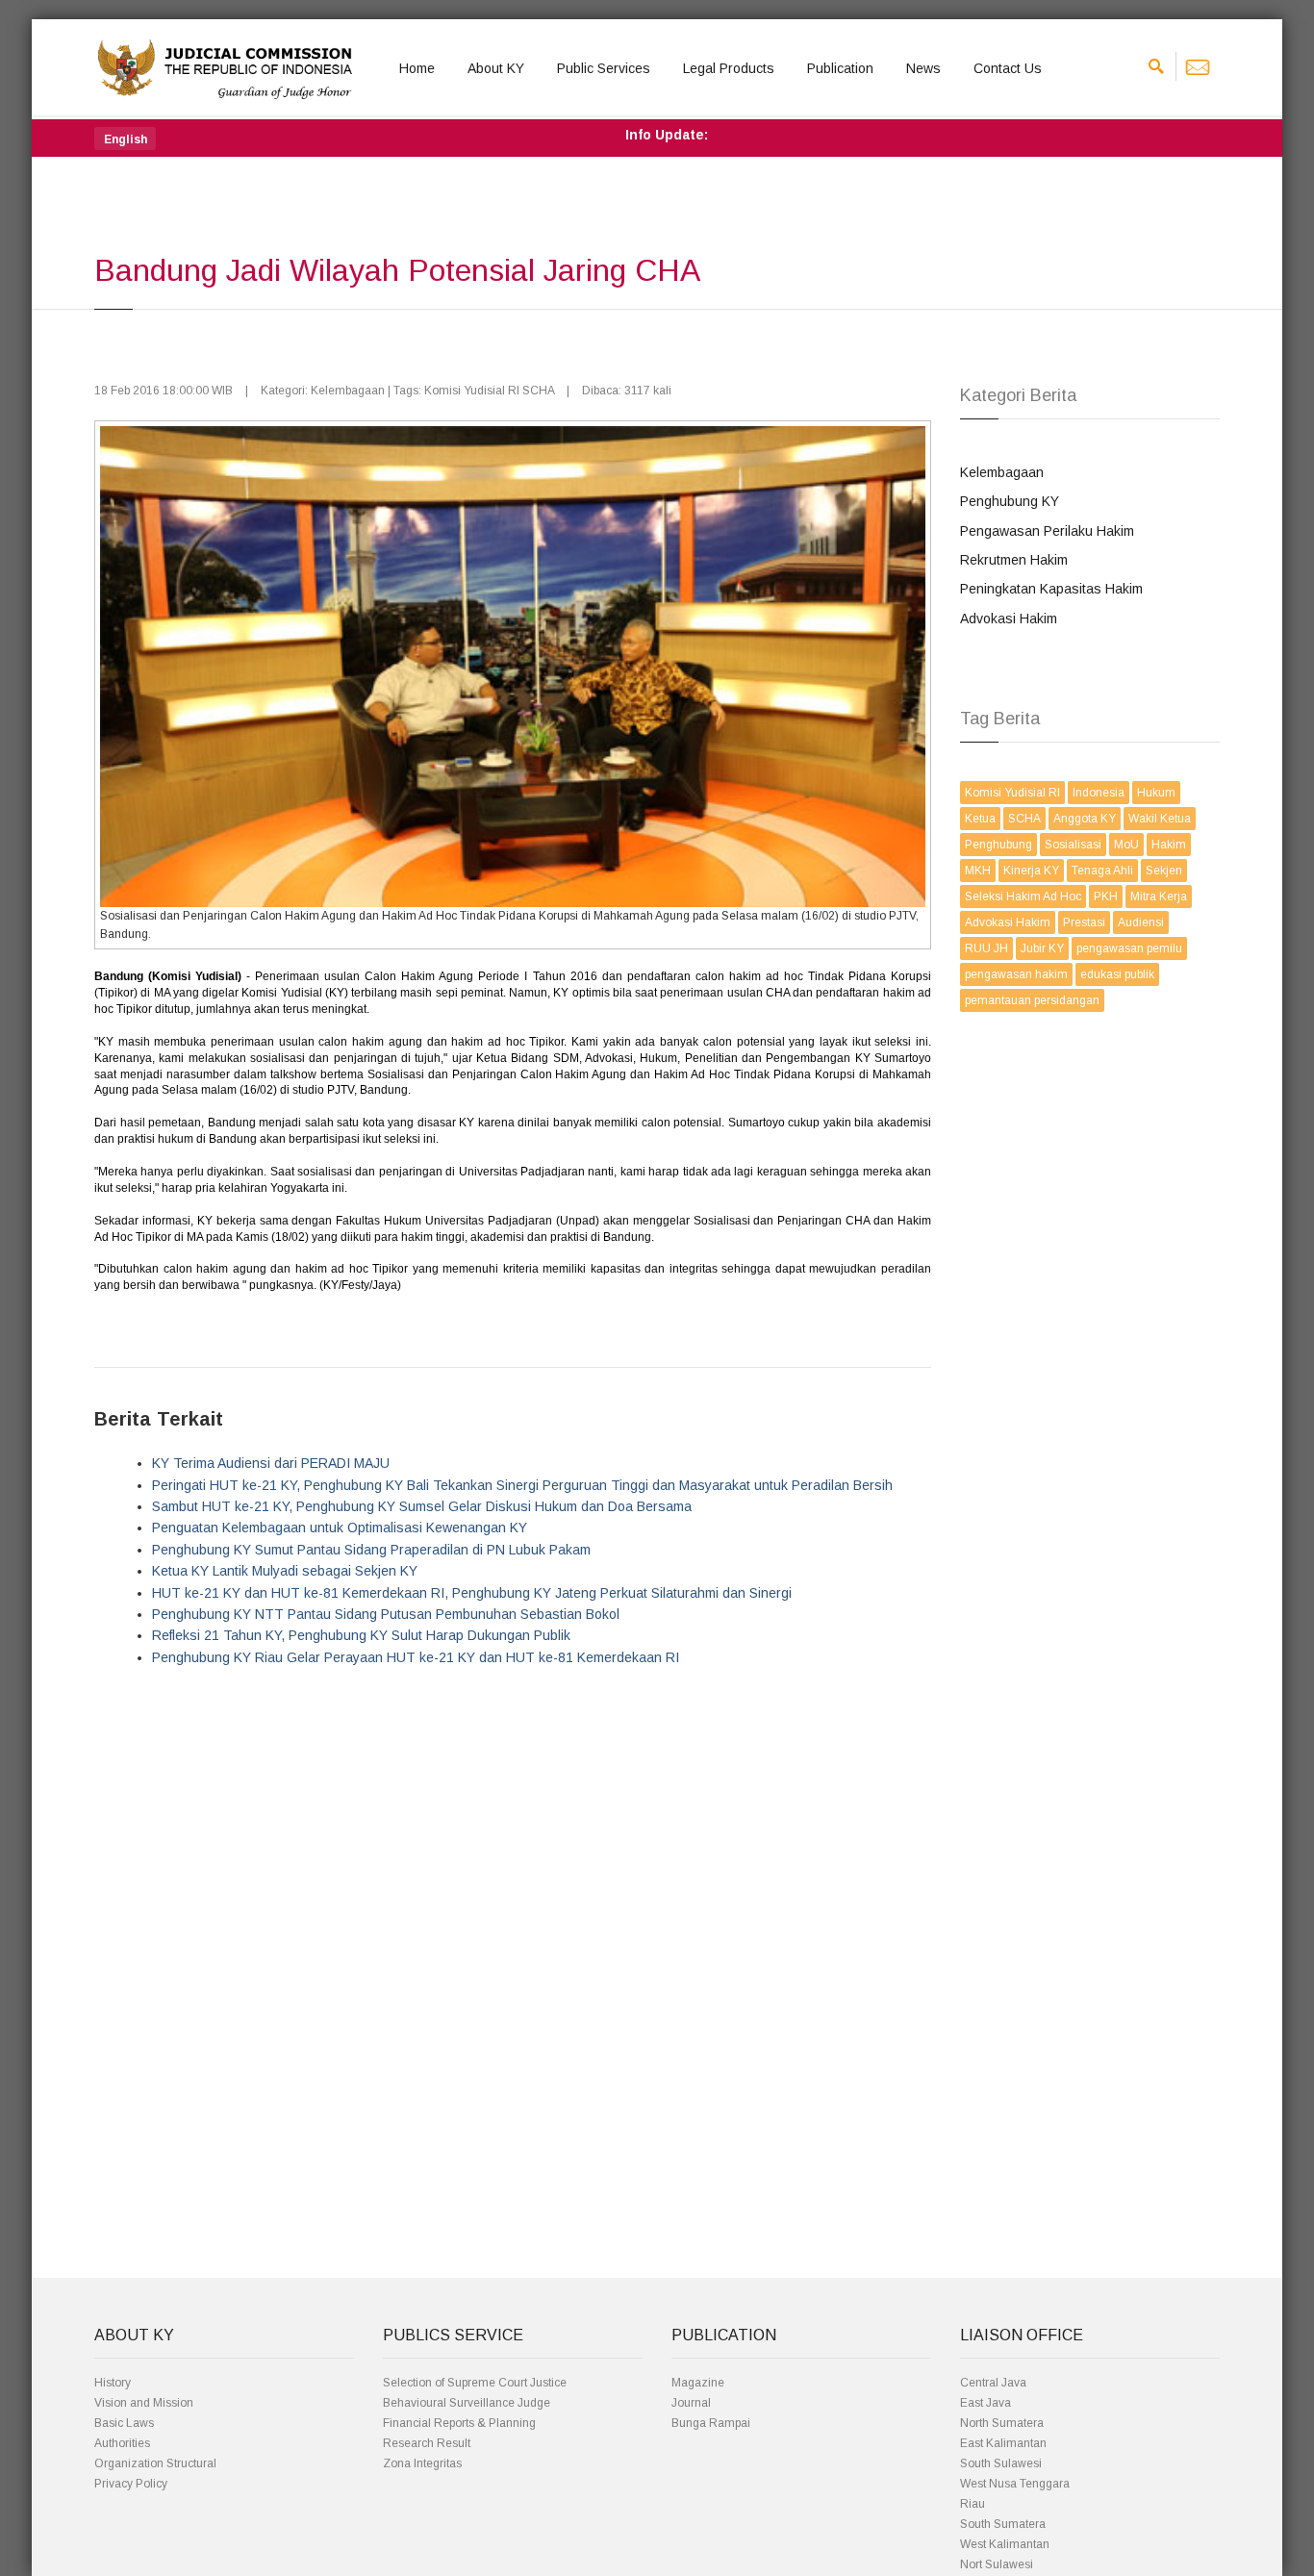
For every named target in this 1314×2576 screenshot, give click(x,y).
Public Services (604, 68)
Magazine (698, 2383)
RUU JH (986, 948)
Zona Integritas (422, 2463)
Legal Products (729, 68)
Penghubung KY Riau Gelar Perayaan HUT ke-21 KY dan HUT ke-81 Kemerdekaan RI (416, 1657)
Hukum (1156, 793)
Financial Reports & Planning (459, 2423)
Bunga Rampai (711, 2423)
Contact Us (1008, 68)
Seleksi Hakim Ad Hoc (1023, 897)
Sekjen (1164, 871)
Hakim (1169, 845)
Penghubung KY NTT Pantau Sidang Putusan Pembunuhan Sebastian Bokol (386, 1614)
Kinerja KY (1031, 871)
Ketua (980, 819)
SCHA (1024, 819)
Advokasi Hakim (1009, 619)
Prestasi (1084, 922)
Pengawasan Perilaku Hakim (1047, 531)
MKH (978, 871)
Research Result (427, 2443)
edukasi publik (1117, 974)
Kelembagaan (1002, 472)
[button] (125, 139)
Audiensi (1141, 922)
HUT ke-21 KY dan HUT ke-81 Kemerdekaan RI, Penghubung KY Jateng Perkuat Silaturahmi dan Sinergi (472, 1593)
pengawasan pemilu (1129, 948)
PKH (1106, 897)
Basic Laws (124, 2423)
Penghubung (998, 845)
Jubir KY (1042, 948)
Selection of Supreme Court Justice (475, 2383)
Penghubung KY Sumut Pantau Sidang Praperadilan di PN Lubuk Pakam (371, 1550)
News (923, 68)
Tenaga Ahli (1102, 871)
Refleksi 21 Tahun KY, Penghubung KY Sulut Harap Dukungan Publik (361, 1635)
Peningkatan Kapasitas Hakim (1051, 589)
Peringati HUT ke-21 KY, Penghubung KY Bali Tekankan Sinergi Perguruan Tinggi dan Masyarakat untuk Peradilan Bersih (522, 1485)
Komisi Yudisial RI (1012, 793)
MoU (1126, 845)
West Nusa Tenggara (1015, 2484)
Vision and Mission (144, 2403)
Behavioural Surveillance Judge (467, 2403)
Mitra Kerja (1159, 897)
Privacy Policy (131, 2484)
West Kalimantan (1005, 2544)
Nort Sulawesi (997, 2564)
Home (417, 68)
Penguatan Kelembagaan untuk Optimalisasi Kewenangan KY (340, 1528)
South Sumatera (1003, 2524)
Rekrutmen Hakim (1014, 560)
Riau (973, 2504)
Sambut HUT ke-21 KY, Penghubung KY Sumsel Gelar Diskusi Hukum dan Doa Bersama (422, 1506)
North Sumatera (1002, 2423)
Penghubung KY (1010, 501)
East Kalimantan (1003, 2443)
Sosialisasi (1073, 845)
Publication (840, 68)
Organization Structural (155, 2463)
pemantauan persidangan (1032, 1000)
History (113, 2383)
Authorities (122, 2443)
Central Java (993, 2383)
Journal (691, 2403)
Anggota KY (1085, 819)
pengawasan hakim (1016, 974)
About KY (496, 68)
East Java (985, 2403)
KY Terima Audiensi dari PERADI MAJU (271, 1463)
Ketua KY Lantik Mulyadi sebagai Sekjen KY (285, 1571)
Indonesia (1099, 793)
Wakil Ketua (1160, 819)
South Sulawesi (1001, 2463)
